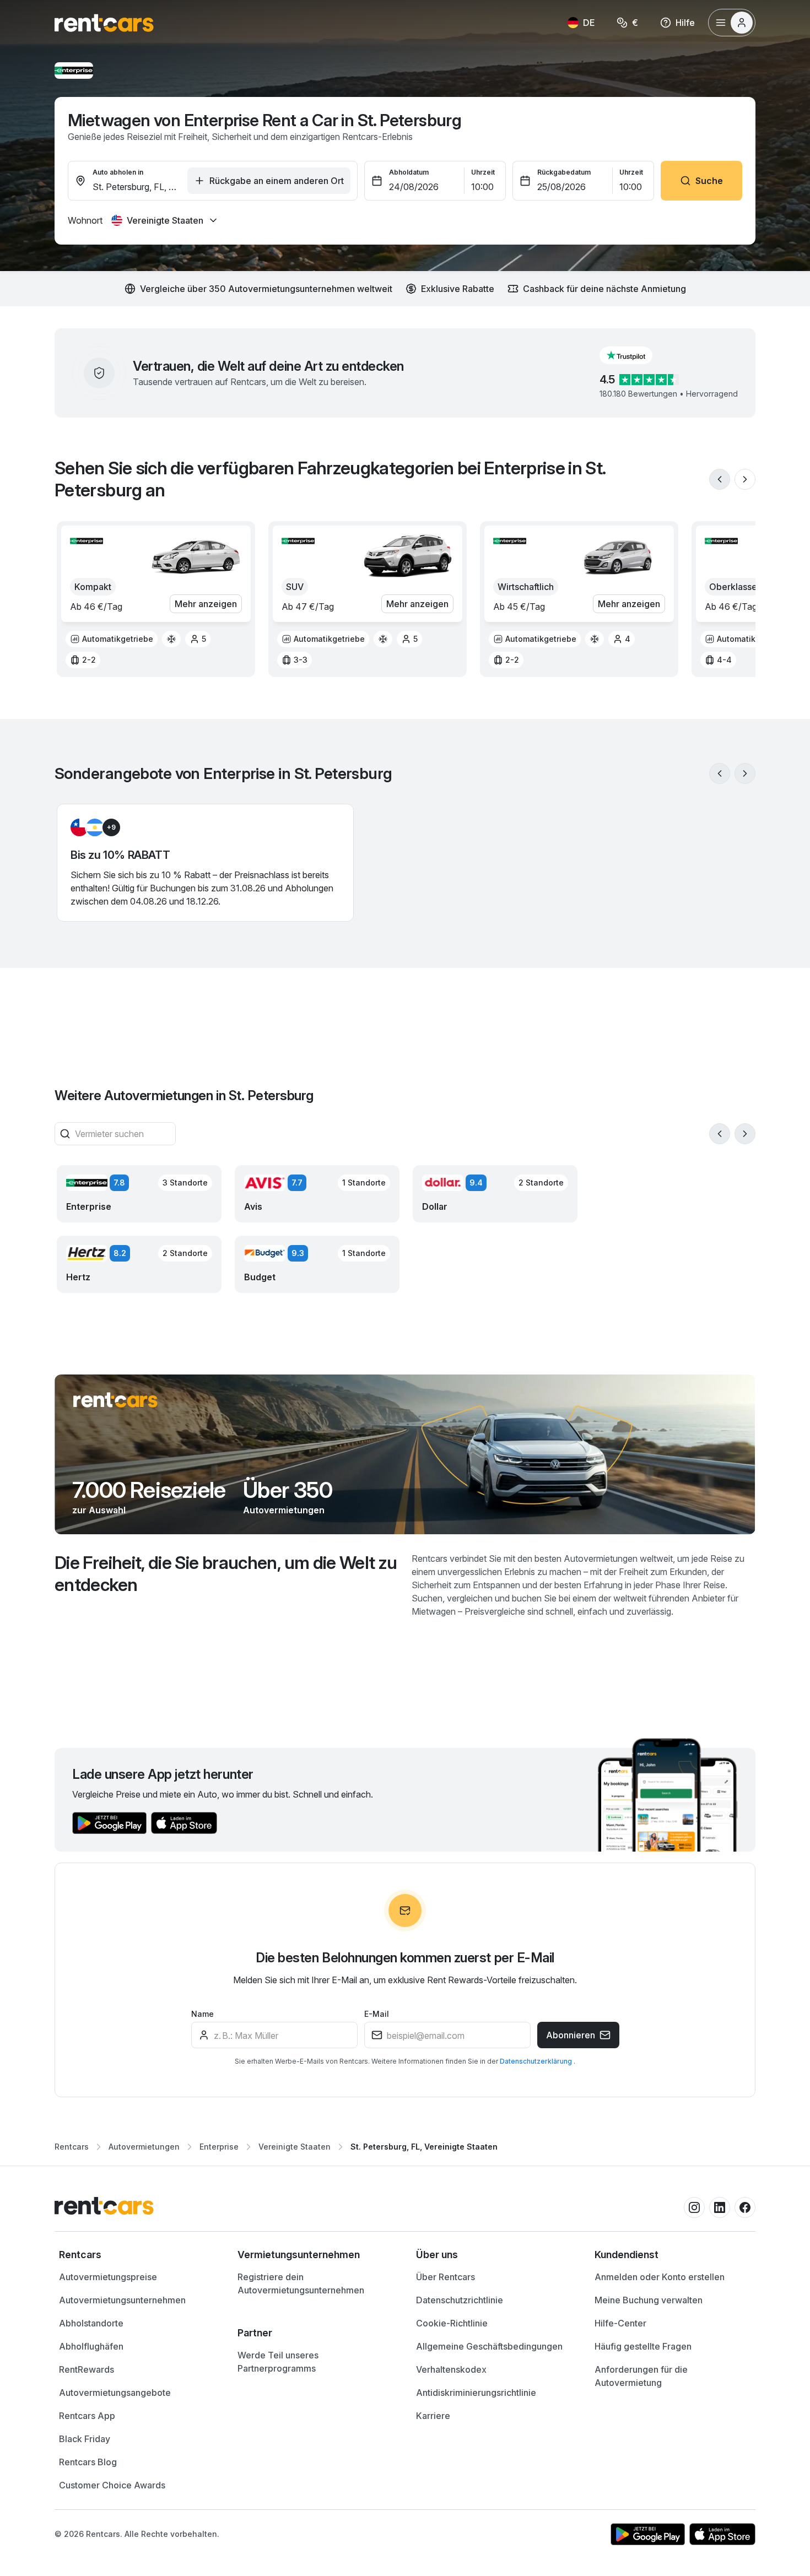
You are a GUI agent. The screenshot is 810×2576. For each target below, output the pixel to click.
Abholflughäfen (91, 2346)
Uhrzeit (483, 172)
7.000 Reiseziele (149, 1490)
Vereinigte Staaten (295, 2147)
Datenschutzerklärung (537, 2061)
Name (202, 2014)
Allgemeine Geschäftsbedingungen (489, 2346)
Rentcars (72, 2147)
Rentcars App (87, 2416)
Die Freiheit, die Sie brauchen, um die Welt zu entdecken (226, 1574)
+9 (111, 827)
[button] (635, 355)
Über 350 (288, 1490)
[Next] (745, 479)
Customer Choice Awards (112, 2485)
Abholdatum (409, 172)
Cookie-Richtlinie (452, 2323)
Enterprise (219, 2147)
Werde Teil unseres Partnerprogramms (278, 2362)
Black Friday (85, 2439)
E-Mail (377, 2014)
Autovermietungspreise (108, 2277)
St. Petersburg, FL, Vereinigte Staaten (424, 2147)
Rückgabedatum (564, 172)
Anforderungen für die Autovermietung (641, 2376)
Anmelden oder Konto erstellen (660, 2277)
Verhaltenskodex (451, 2369)
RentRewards (87, 2369)
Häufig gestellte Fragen (643, 2346)
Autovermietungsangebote (115, 2393)
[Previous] (720, 479)
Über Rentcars (445, 2277)
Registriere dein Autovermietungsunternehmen (301, 2283)
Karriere (433, 2416)
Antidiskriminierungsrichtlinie (476, 2393)
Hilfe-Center (620, 2323)
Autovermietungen (284, 1510)
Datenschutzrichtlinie (460, 2300)
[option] (112, 639)
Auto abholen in (118, 172)
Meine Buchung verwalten (649, 2300)
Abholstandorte (91, 2323)
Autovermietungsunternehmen (122, 2300)
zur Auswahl (99, 1510)
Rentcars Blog (88, 2462)
